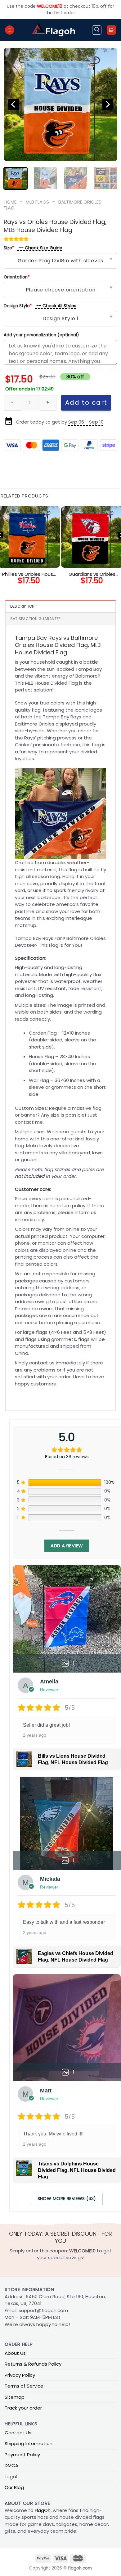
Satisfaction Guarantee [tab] (35, 619)
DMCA (11, 2465)
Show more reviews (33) (67, 2199)
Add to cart (86, 403)
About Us (15, 2353)
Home (10, 202)
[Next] (107, 104)
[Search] (97, 30)
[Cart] (111, 30)
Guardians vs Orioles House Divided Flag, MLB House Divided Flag (92, 574)
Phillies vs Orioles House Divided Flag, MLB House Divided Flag (29, 574)
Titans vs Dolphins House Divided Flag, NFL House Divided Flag (77, 2170)
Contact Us (18, 2433)
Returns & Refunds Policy (33, 2364)
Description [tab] (22, 606)
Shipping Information (29, 2443)
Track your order (23, 2408)
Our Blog (14, 2487)
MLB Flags (37, 202)
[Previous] (14, 104)
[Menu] (10, 30)
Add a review (67, 1546)
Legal (11, 2477)
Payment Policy (22, 2455)
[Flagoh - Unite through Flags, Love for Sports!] (53, 30)
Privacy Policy (20, 2375)
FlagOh (43, 2510)
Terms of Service (24, 2386)
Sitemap (15, 2397)
